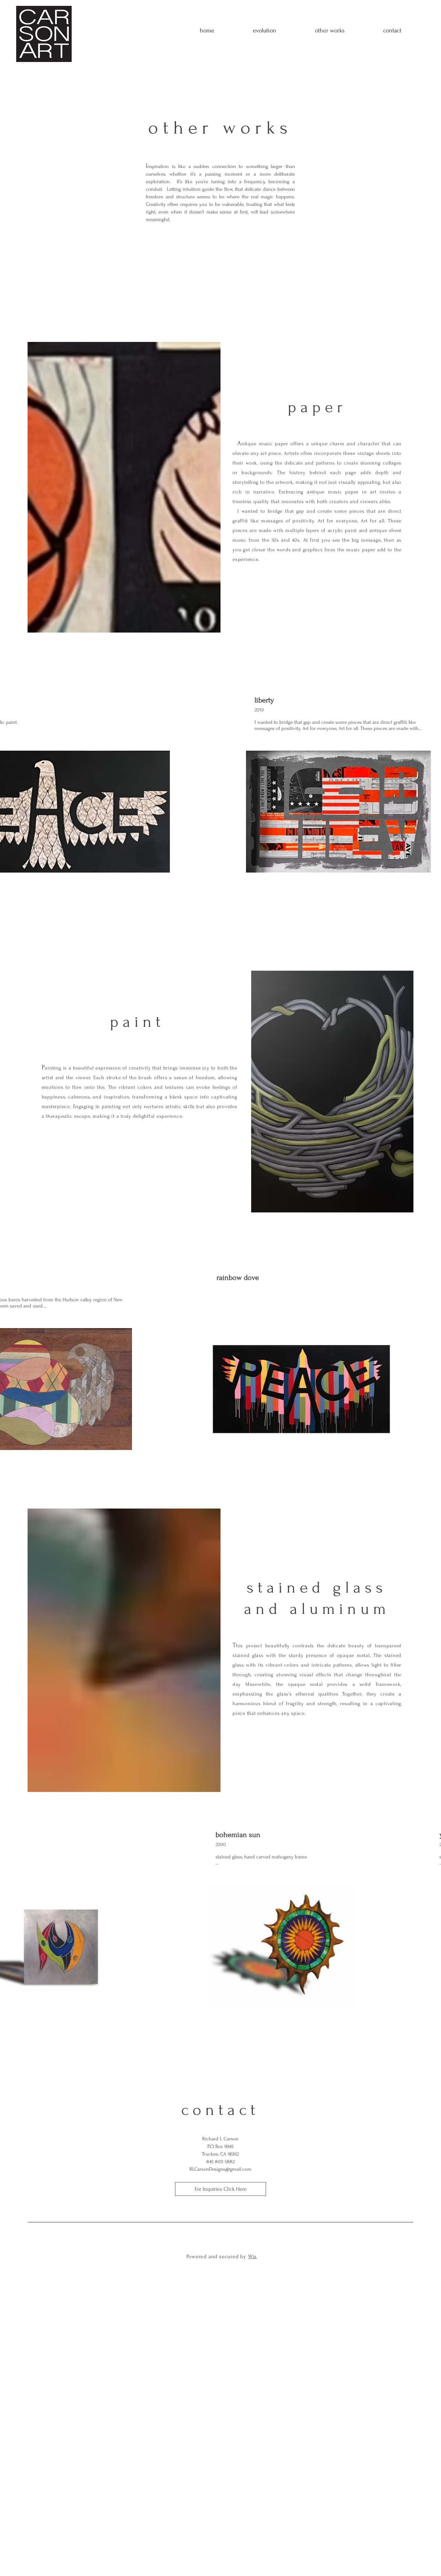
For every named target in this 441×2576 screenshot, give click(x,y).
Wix (252, 2256)
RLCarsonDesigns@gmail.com (220, 2169)
